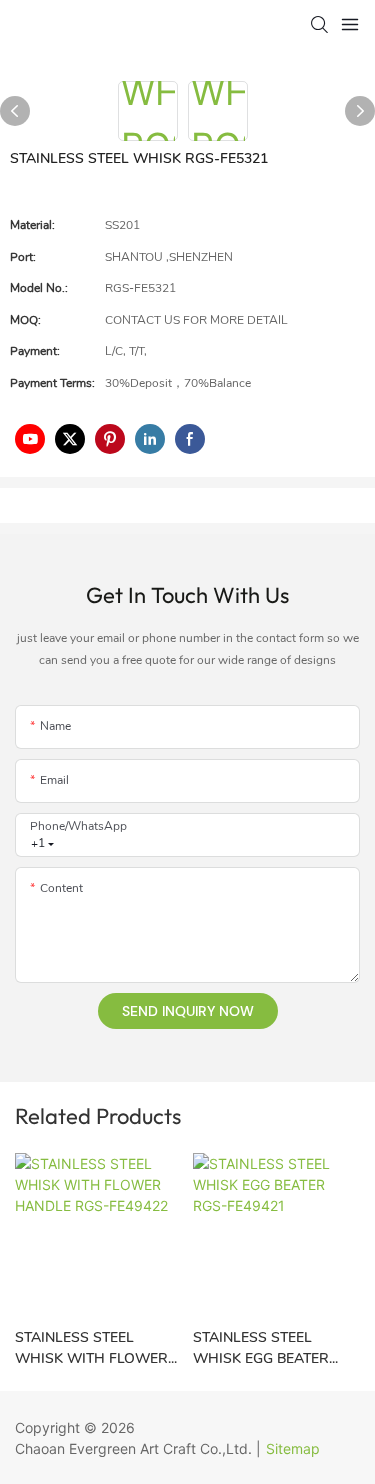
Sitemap (293, 1448)
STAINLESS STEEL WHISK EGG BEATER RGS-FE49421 (261, 1348)
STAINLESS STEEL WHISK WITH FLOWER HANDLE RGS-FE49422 (91, 1348)
